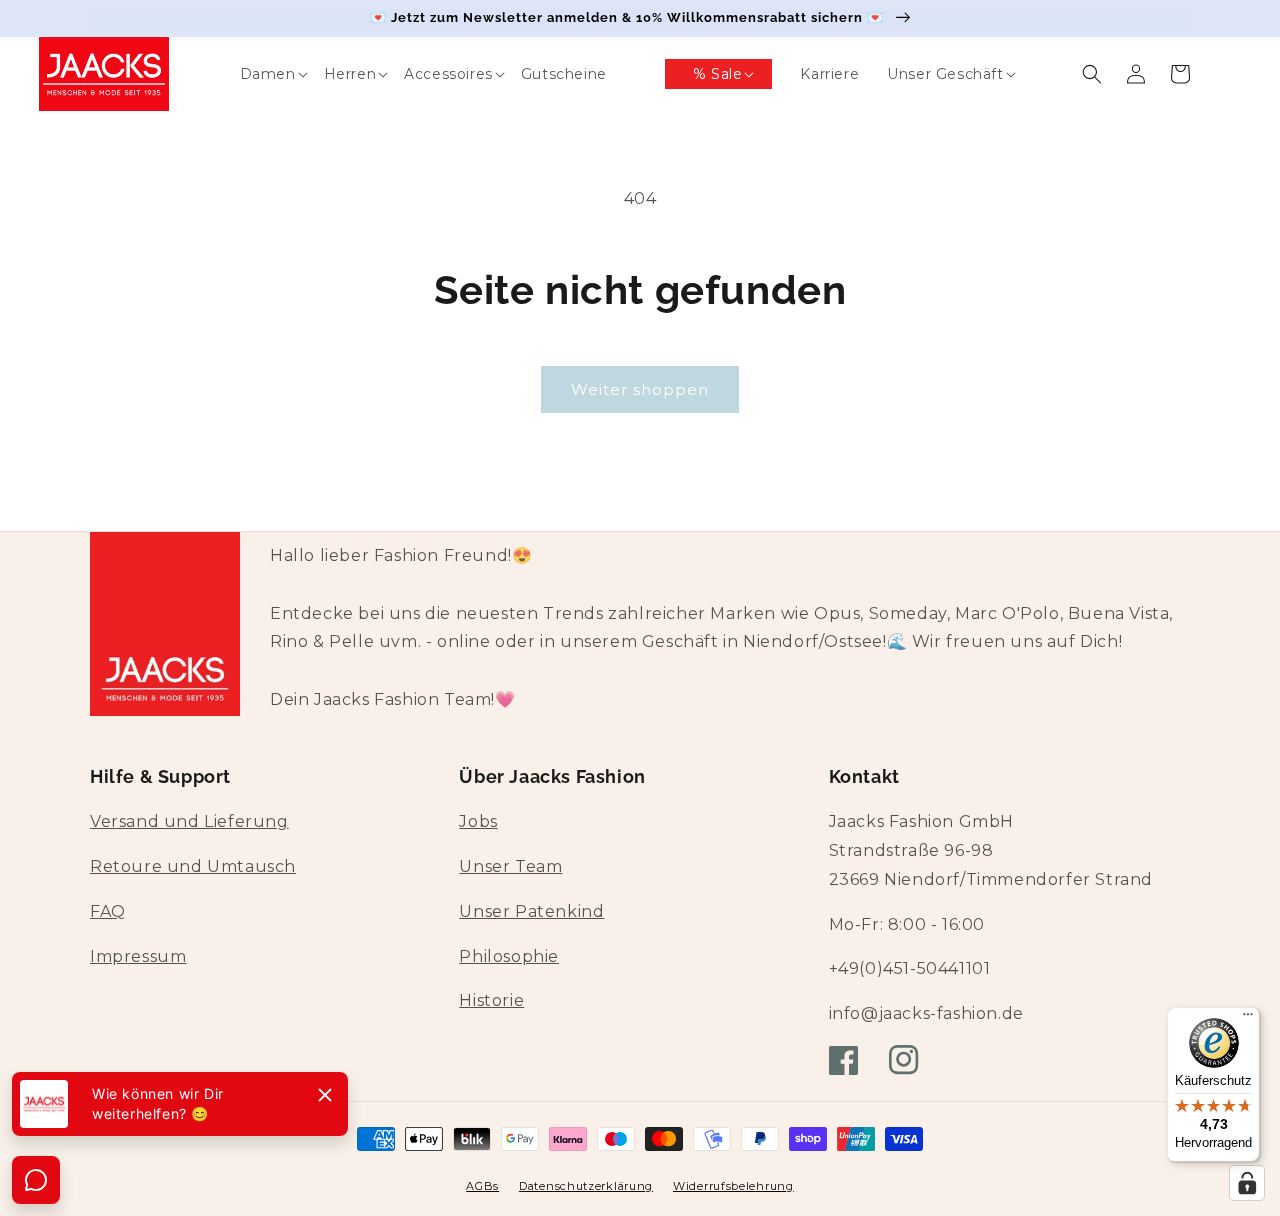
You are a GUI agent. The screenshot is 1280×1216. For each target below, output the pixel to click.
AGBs (482, 1186)
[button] (254, 74)
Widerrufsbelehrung (733, 1186)
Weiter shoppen (640, 389)
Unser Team (510, 866)
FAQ (108, 911)
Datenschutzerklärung (586, 1186)
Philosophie (509, 956)
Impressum (138, 956)
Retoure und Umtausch (193, 866)
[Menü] (1248, 1019)
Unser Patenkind (531, 911)
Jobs (478, 821)
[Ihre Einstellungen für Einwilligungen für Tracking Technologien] (1247, 1183)
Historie (491, 1000)
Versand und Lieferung (189, 821)
